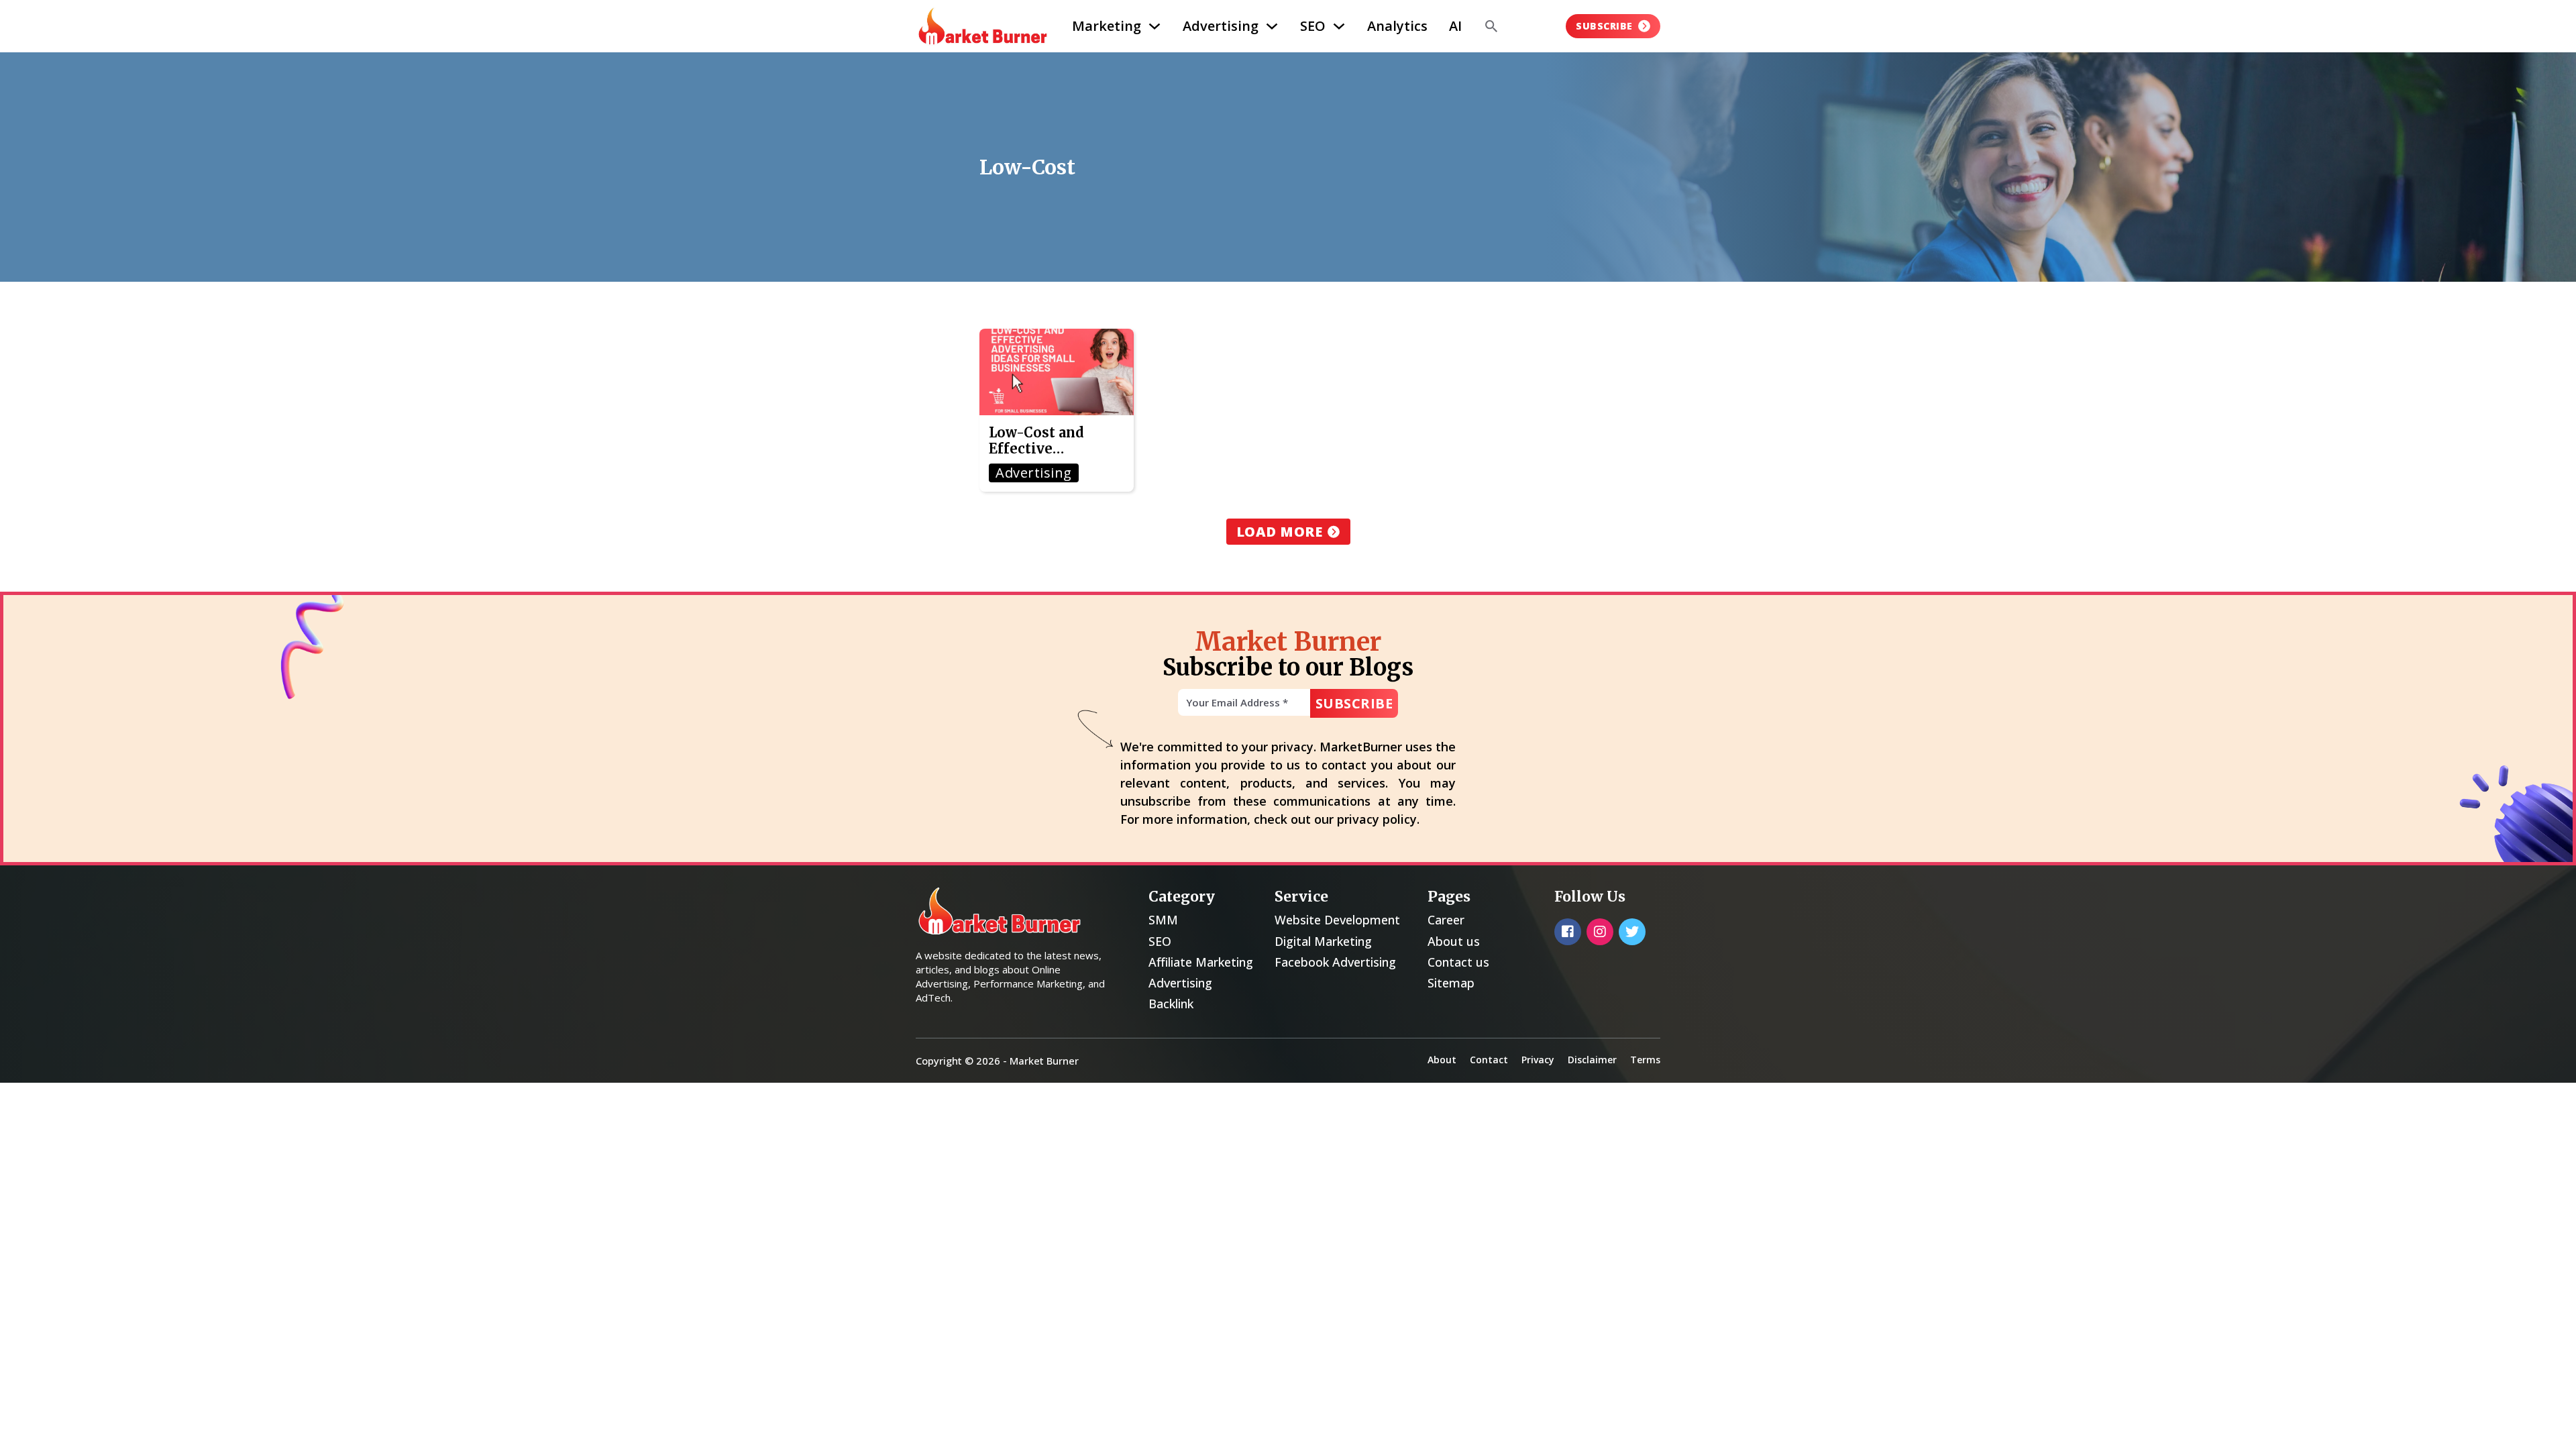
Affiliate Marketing (1201, 962)
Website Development (1337, 920)
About (1442, 1060)
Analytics (1397, 26)
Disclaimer (1592, 1060)
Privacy (1538, 1060)
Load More (1280, 532)
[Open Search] (1491, 26)
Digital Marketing (1323, 941)
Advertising (1221, 26)
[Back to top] (2542, 1422)
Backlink (1171, 1004)
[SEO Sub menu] (1339, 26)
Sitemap (1451, 983)
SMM (1163, 920)
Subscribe (1604, 26)
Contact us (1458, 962)
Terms (1645, 1060)
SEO (1313, 26)
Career (1446, 920)
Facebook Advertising (1335, 962)
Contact (1489, 1060)
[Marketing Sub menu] (1155, 26)
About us (1454, 941)
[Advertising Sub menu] (1272, 26)
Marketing (1107, 26)
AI (1455, 26)
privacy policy (1377, 819)
